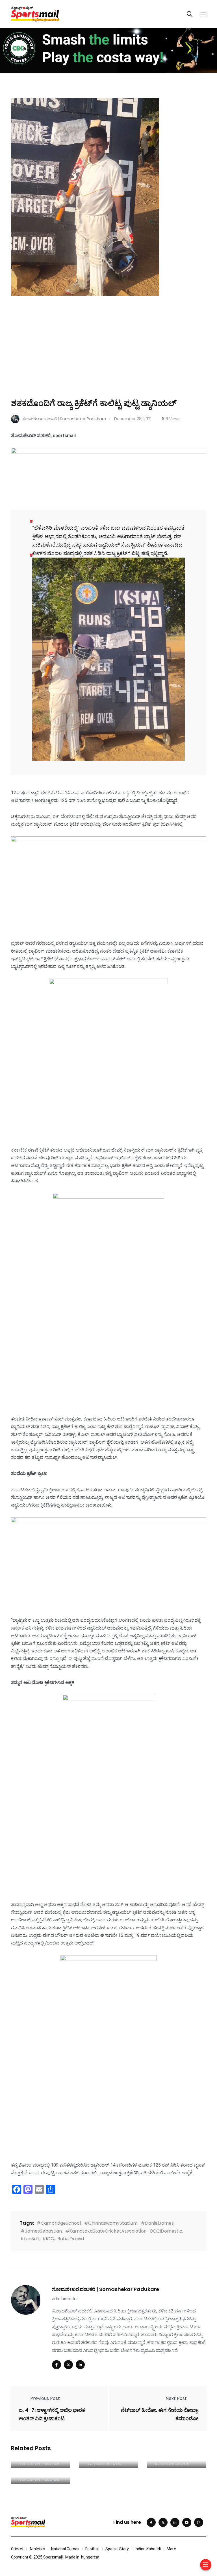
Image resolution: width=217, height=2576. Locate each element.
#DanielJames (157, 2223)
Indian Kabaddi (148, 2549)
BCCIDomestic (166, 2231)
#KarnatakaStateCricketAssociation (106, 2231)
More (171, 2549)
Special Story (117, 2549)
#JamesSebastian (41, 2231)
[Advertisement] (108, 355)
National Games (65, 2549)
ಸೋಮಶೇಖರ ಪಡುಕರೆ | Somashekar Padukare (106, 2289)
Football (92, 2549)
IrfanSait (30, 2239)
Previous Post (45, 2398)
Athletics (37, 2549)
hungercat (90, 2557)
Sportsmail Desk (107, 2463)
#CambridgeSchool (59, 2223)
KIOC (48, 2239)
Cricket (17, 2549)
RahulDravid (71, 2239)
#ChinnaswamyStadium (111, 2223)
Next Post (176, 2398)
